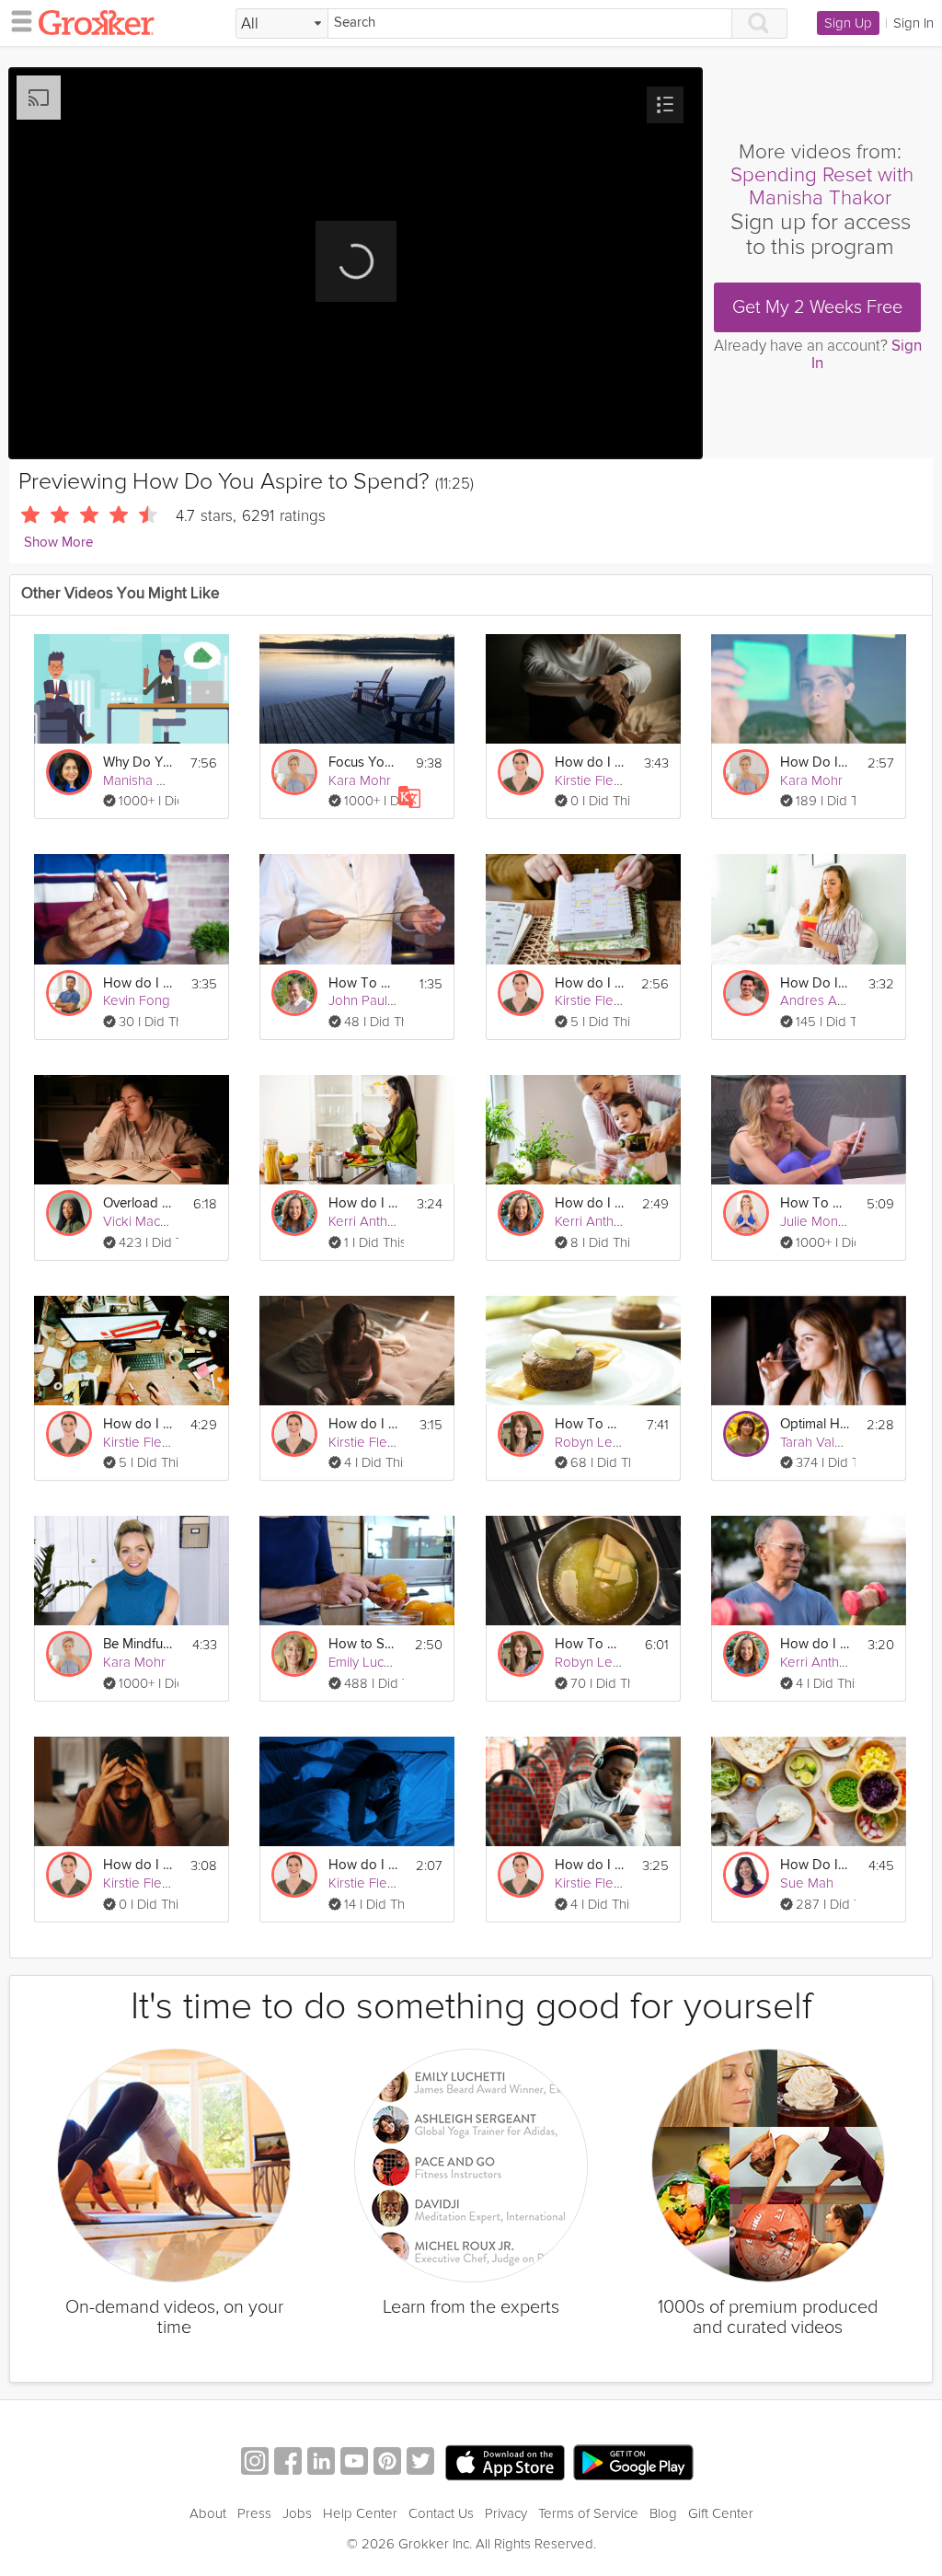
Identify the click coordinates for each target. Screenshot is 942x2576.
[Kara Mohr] (294, 772)
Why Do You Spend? (138, 762)
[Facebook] (288, 2463)
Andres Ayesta (825, 1000)
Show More (58, 543)
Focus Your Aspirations (363, 762)
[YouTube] (354, 2463)
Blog (663, 2513)
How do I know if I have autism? (590, 1865)
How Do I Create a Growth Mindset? (815, 762)
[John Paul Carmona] (294, 993)
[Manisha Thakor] (69, 772)
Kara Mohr (360, 780)
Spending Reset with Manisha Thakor (822, 186)
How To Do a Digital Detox (815, 1203)
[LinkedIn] (321, 2463)
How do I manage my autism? (590, 983)
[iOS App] (505, 2463)
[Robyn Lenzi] (521, 1434)
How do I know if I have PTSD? (138, 1865)
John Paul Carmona (387, 1000)
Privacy (506, 2513)
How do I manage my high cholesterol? (815, 1644)
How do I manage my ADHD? (138, 1424)
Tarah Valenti (818, 1442)
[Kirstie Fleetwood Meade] (521, 772)
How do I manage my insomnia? (363, 1424)
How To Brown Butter (590, 1644)
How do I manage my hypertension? (363, 1203)
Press (254, 2513)
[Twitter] (420, 2463)
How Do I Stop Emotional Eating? (815, 983)
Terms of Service (588, 2513)
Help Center (360, 2513)
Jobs (297, 2513)
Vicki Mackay (142, 1221)
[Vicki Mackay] (69, 1213)
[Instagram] (255, 2463)
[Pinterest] (387, 2463)
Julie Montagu (822, 1221)
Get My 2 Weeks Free (817, 307)
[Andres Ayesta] (746, 993)
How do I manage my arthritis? (138, 983)
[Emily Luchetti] (294, 1654)
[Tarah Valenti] (746, 1434)
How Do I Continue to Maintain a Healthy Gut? (815, 1865)
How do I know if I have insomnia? (363, 1865)
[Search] (760, 23)
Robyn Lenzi (592, 1442)
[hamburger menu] (17, 20)
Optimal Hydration (815, 1424)
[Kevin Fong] (69, 993)
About (208, 2513)
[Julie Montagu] (746, 1213)
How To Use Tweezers (363, 983)
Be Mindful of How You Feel (138, 1644)
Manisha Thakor (151, 780)
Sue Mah (807, 1883)
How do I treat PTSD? (590, 762)
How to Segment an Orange (363, 1644)
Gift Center (721, 2513)
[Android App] (633, 2463)
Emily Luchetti (369, 1662)
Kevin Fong (137, 1000)
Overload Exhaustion (138, 1203)
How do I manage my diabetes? (590, 1203)
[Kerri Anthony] (294, 1213)
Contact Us (441, 2513)
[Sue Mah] (746, 1875)
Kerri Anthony (369, 1221)
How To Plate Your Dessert (590, 1424)
